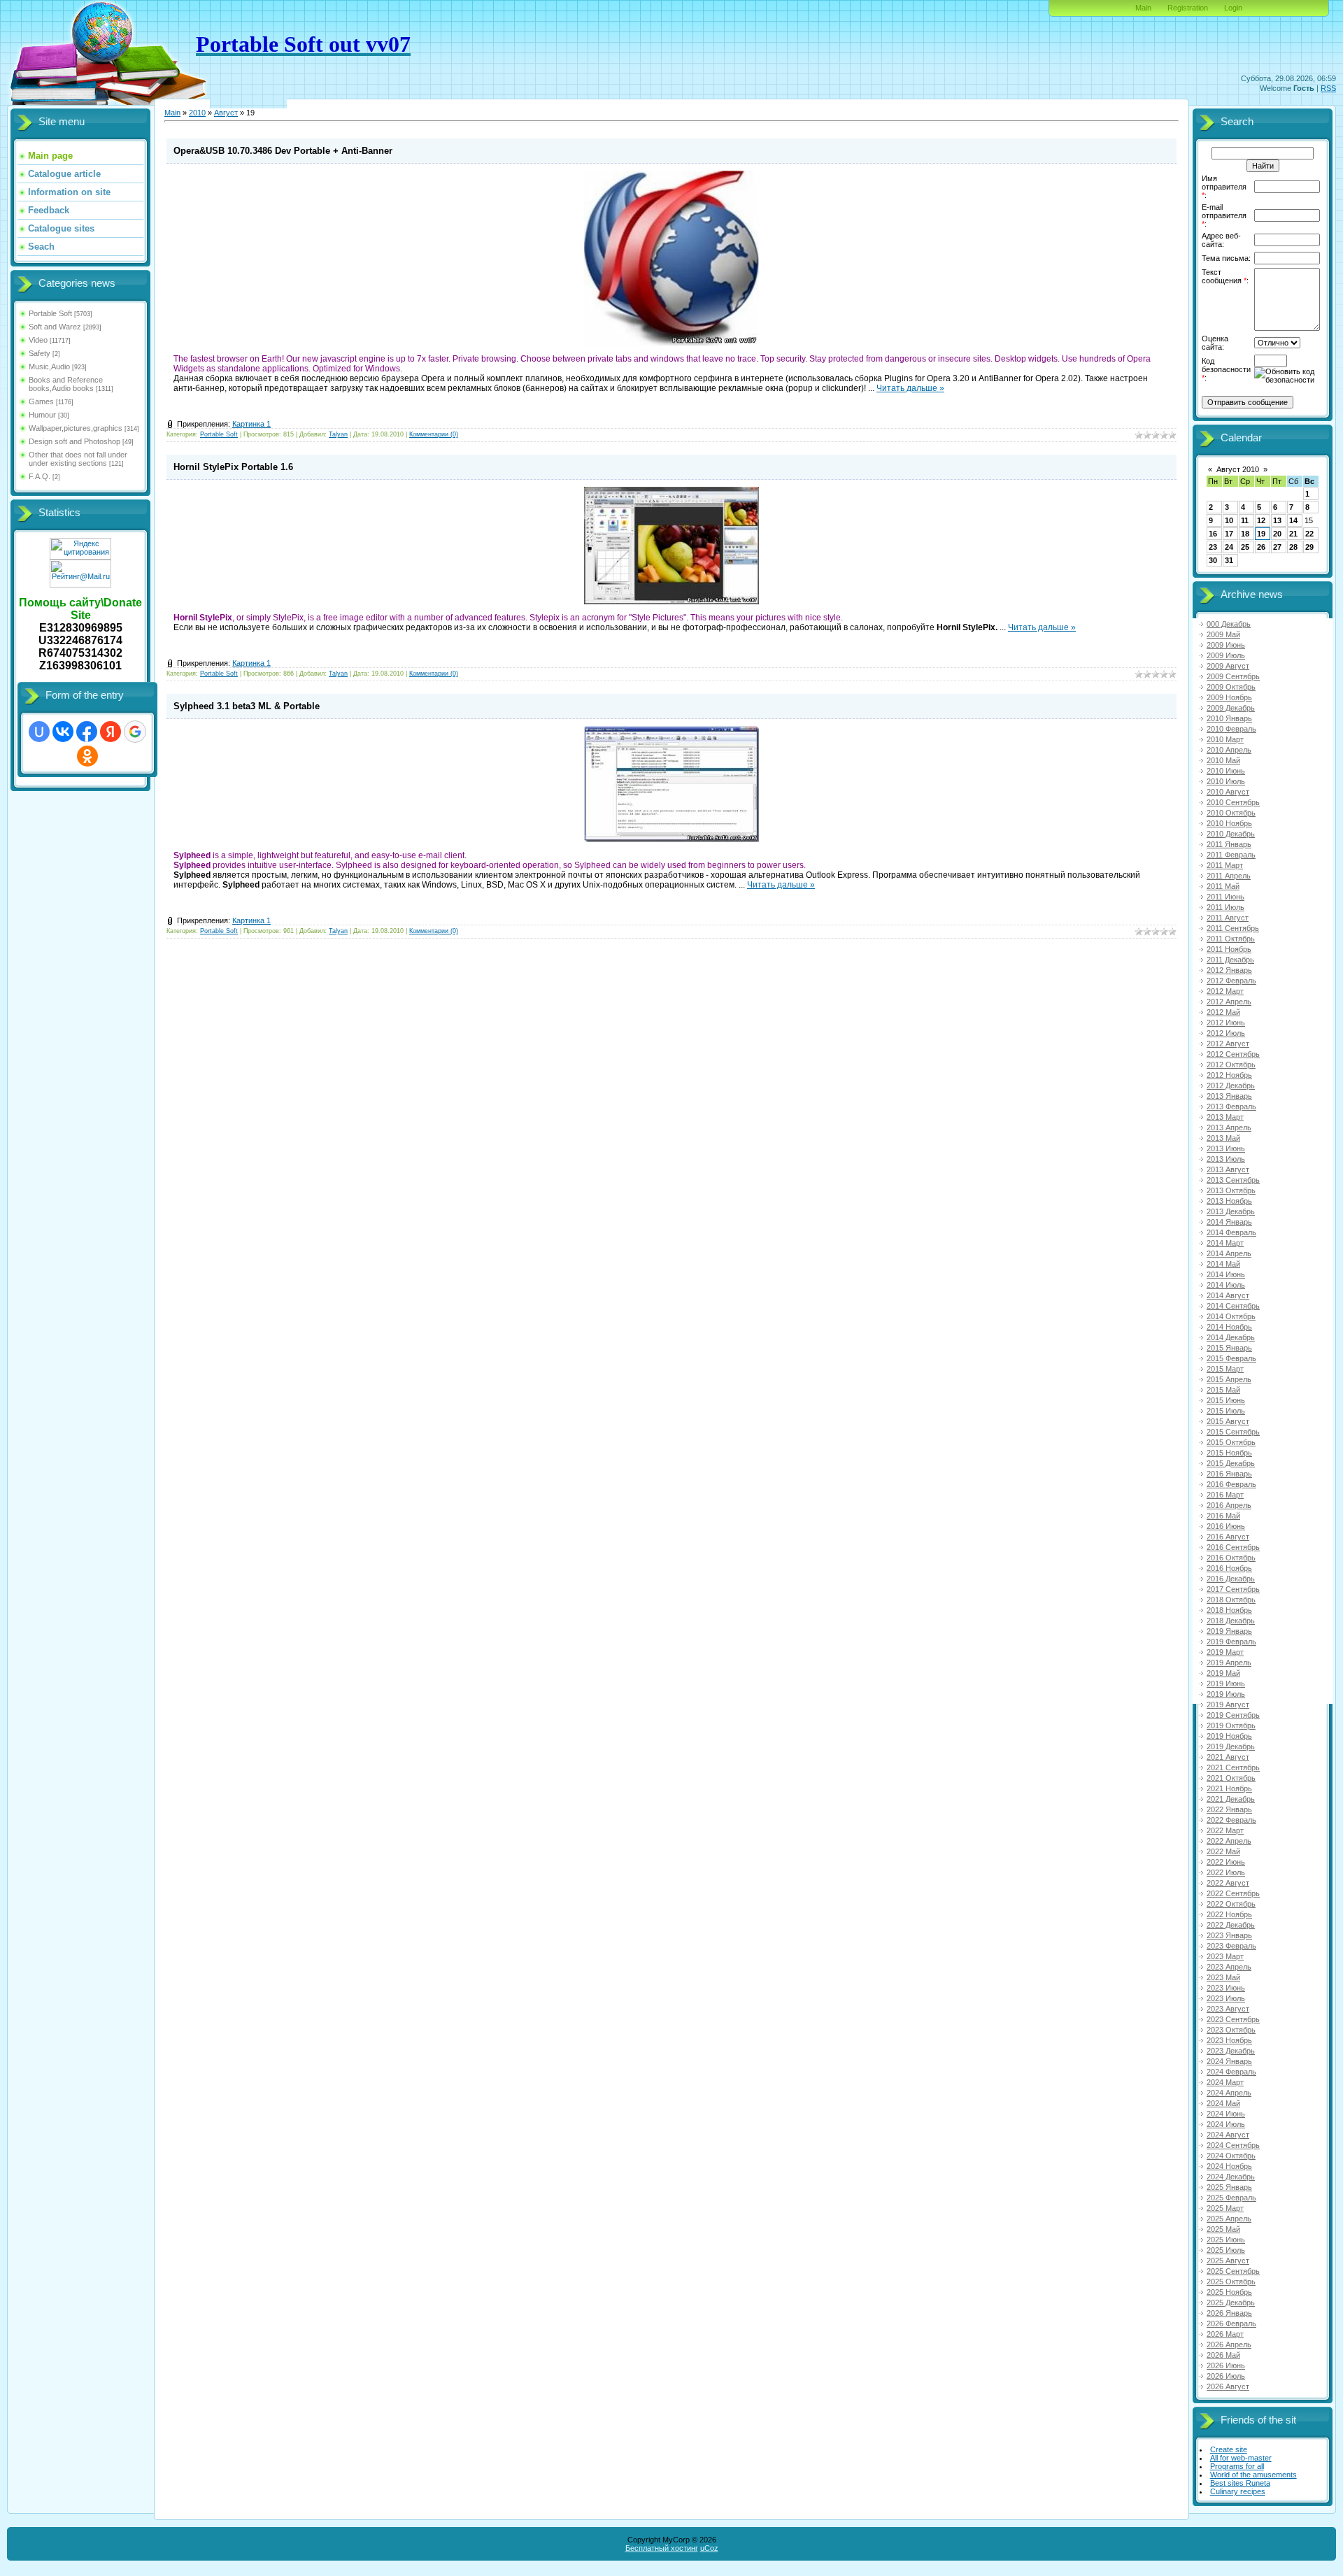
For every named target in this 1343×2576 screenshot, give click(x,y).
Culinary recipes (1238, 2491)
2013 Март (1225, 1117)
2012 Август (1228, 1044)
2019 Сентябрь (1233, 1715)
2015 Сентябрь (1233, 1432)
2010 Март (1225, 739)
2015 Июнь (1226, 1400)
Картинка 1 (251, 424)
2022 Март (1225, 1830)
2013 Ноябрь (1229, 1201)
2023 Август (1228, 2009)
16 (1213, 534)
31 (1229, 560)
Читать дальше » (910, 388)
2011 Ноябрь (1229, 949)
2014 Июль (1226, 1285)
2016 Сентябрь (1233, 1547)
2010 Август (1228, 792)
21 (1293, 534)
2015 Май (1223, 1390)
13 (1277, 520)
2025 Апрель (1229, 2219)
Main (1143, 8)
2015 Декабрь (1231, 1463)
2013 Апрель (1229, 1127)
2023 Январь (1229, 1935)
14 (1293, 520)
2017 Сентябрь (1233, 1589)
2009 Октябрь (1231, 687)
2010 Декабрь (1231, 834)
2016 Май (1223, 1516)
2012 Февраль (1231, 981)
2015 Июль (1226, 1411)
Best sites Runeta (1240, 2483)
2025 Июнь (1226, 2240)
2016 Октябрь (1231, 1558)
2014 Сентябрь (1233, 1306)
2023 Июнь (1226, 1988)
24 (1229, 547)
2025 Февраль (1231, 2198)
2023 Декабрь (1231, 2051)
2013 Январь (1229, 1096)
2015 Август (1228, 1421)
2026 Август (1228, 2386)
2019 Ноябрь (1229, 1736)
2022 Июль (1226, 1872)
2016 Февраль (1231, 1484)
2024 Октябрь (1231, 2156)
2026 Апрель (1229, 2344)
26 (1261, 547)
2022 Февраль (1231, 1820)
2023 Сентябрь (1233, 2019)
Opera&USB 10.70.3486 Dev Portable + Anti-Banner (283, 151)
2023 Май (1223, 1977)
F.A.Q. (40, 476)
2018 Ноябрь (1229, 1610)
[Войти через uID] (39, 732)
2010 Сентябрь (1233, 802)
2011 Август (1228, 918)
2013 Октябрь (1231, 1190)
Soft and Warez (55, 327)
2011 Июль (1225, 907)
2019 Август (1228, 1705)
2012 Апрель (1229, 1002)
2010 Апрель (1229, 750)
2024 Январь (1229, 2061)
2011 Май (1223, 886)
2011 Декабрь (1230, 960)
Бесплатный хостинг (662, 2548)
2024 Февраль (1231, 2072)
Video (38, 340)
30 (1213, 560)
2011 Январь (1229, 844)
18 (1245, 534)
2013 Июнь (1226, 1148)
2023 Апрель (1229, 1967)
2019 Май (1223, 1673)
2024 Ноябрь (1229, 2166)
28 (1293, 547)
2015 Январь (1229, 1348)
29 (1309, 547)
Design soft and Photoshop (74, 441)
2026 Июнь (1226, 2365)
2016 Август (1228, 1537)
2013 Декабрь (1231, 1211)
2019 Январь (1229, 1631)
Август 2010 (1238, 469)
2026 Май (1223, 2355)
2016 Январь (1229, 1474)
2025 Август (1228, 2261)
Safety (40, 353)
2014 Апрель (1229, 1253)
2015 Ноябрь (1229, 1453)
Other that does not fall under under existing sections (78, 459)
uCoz (709, 2548)
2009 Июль (1226, 655)
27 (1277, 547)
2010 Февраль (1231, 729)
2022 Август (1228, 1883)
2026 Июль (1226, 2376)
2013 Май (1223, 1138)
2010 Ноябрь (1229, 823)
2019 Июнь (1226, 1684)
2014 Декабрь (1231, 1337)
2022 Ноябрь (1229, 1914)
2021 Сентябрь (1233, 1767)
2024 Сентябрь (1233, 2145)
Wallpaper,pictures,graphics (76, 428)
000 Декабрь (1229, 624)
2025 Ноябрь (1229, 2292)
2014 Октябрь (1231, 1316)
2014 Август (1228, 1295)
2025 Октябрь (1231, 2282)
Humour (42, 415)
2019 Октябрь (1231, 1725)
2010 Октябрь (1231, 813)
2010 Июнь (1226, 771)
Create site (1229, 2449)
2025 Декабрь (1231, 2303)
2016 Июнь (1226, 1526)
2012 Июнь (1226, 1023)
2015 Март (1225, 1369)
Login (1233, 8)
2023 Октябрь (1231, 2030)
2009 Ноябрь (1229, 697)
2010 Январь (1229, 718)
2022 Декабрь (1231, 1925)
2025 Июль (1226, 2250)
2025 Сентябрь (1233, 2271)
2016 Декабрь (1231, 1579)
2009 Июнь (1226, 645)
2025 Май (1223, 2229)
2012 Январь (1229, 970)
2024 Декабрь (1231, 2177)
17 (1229, 534)
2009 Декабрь (1231, 708)
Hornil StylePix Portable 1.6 (233, 467)
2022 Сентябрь (1233, 1893)
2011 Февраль (1231, 855)
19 (1261, 534)
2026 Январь (1229, 2313)
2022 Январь (1229, 1809)
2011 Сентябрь (1233, 928)
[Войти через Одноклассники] (87, 756)
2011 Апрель (1229, 876)
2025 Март (1225, 2208)
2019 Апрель (1229, 1663)
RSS (1328, 88)
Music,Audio (49, 367)
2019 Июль (1226, 1694)
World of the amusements (1253, 2475)
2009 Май (1223, 634)
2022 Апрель (1229, 1841)
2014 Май (1223, 1264)
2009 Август (1228, 666)
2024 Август (1228, 2135)
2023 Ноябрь (1229, 2040)
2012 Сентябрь (1233, 1054)
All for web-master (1241, 2458)
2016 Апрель (1229, 1505)
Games (41, 401)
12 (1261, 520)
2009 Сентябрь (1233, 676)
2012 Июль (1226, 1033)
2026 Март (1225, 2334)
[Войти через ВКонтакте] (63, 732)
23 (1213, 547)
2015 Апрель (1229, 1379)
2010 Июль (1226, 781)
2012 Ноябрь (1229, 1075)
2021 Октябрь (1231, 1778)
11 (1245, 520)
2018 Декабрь (1231, 1621)
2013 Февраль (1231, 1106)
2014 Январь (1229, 1222)
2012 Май (1223, 1012)
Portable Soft (50, 313)
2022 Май (1223, 1851)
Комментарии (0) (434, 434)
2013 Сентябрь (1233, 1180)
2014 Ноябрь (1229, 1327)
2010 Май (1223, 760)
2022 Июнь (1226, 1862)
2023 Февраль (1231, 1946)
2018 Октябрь (1231, 1600)
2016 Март (1225, 1495)
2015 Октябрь (1231, 1442)
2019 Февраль (1231, 1642)
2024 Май (1223, 2103)
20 (1277, 534)
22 (1309, 534)
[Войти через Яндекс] (111, 732)
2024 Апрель (1229, 2093)
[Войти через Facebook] (87, 732)
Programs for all (1237, 2466)
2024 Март (1225, 2082)
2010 (197, 113)
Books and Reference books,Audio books (66, 384)
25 (1245, 547)
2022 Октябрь (1231, 1904)
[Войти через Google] (135, 732)
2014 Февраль (1231, 1232)
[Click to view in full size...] (671, 343)
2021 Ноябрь (1229, 1788)
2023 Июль (1226, 1998)
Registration (1188, 8)
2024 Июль (1226, 2124)
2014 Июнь (1226, 1274)
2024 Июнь (1226, 2114)
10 (1229, 520)
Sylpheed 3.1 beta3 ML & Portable (247, 706)
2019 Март (1225, 1652)
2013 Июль (1226, 1159)
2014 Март (1225, 1243)
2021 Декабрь (1231, 1799)
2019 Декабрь (1231, 1746)
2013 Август (1228, 1169)
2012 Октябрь (1231, 1065)
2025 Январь (1229, 2187)
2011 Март (1225, 865)
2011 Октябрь (1231, 939)
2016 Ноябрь (1229, 1568)
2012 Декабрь (1231, 1086)
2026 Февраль (1231, 2324)
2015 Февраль (1231, 1358)
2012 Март (1225, 991)
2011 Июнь (1225, 897)
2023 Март (1225, 1956)
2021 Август (1228, 1757)
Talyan (338, 434)
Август (226, 113)
